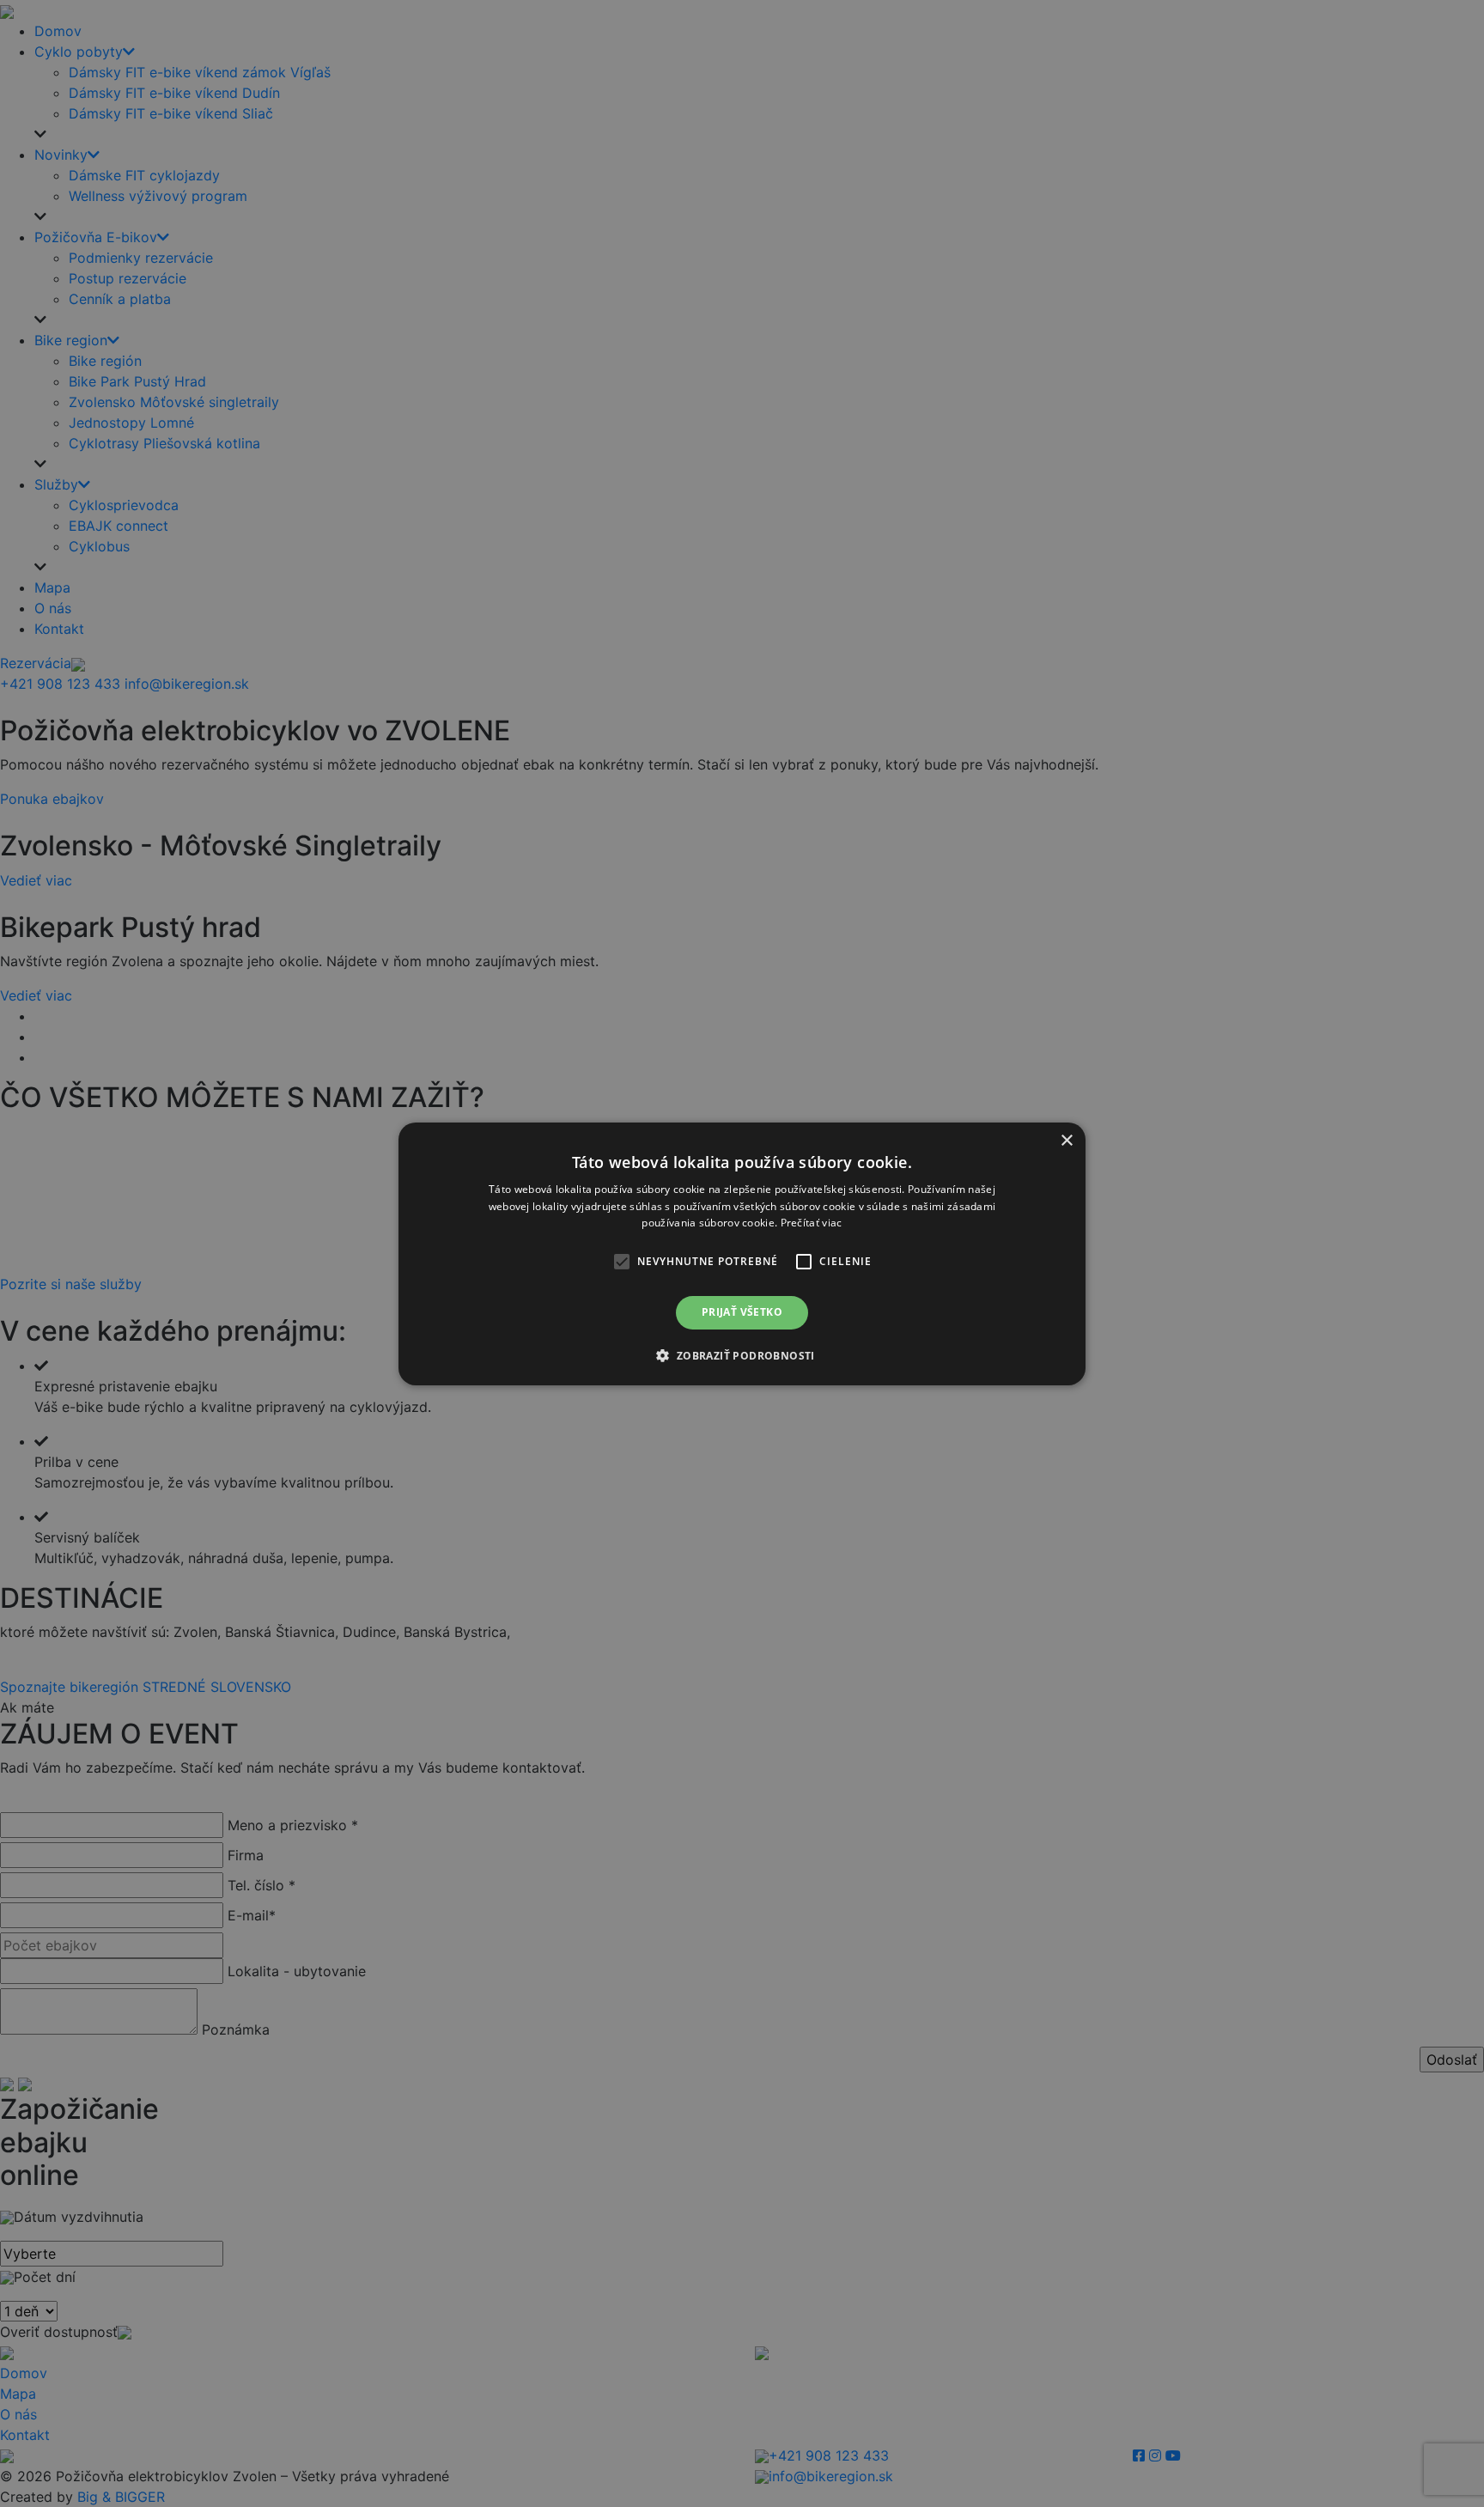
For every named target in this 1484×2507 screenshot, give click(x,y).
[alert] (742, 1253)
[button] (622, 1262)
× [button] (1066, 1140)
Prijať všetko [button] (742, 1312)
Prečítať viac (812, 1223)
